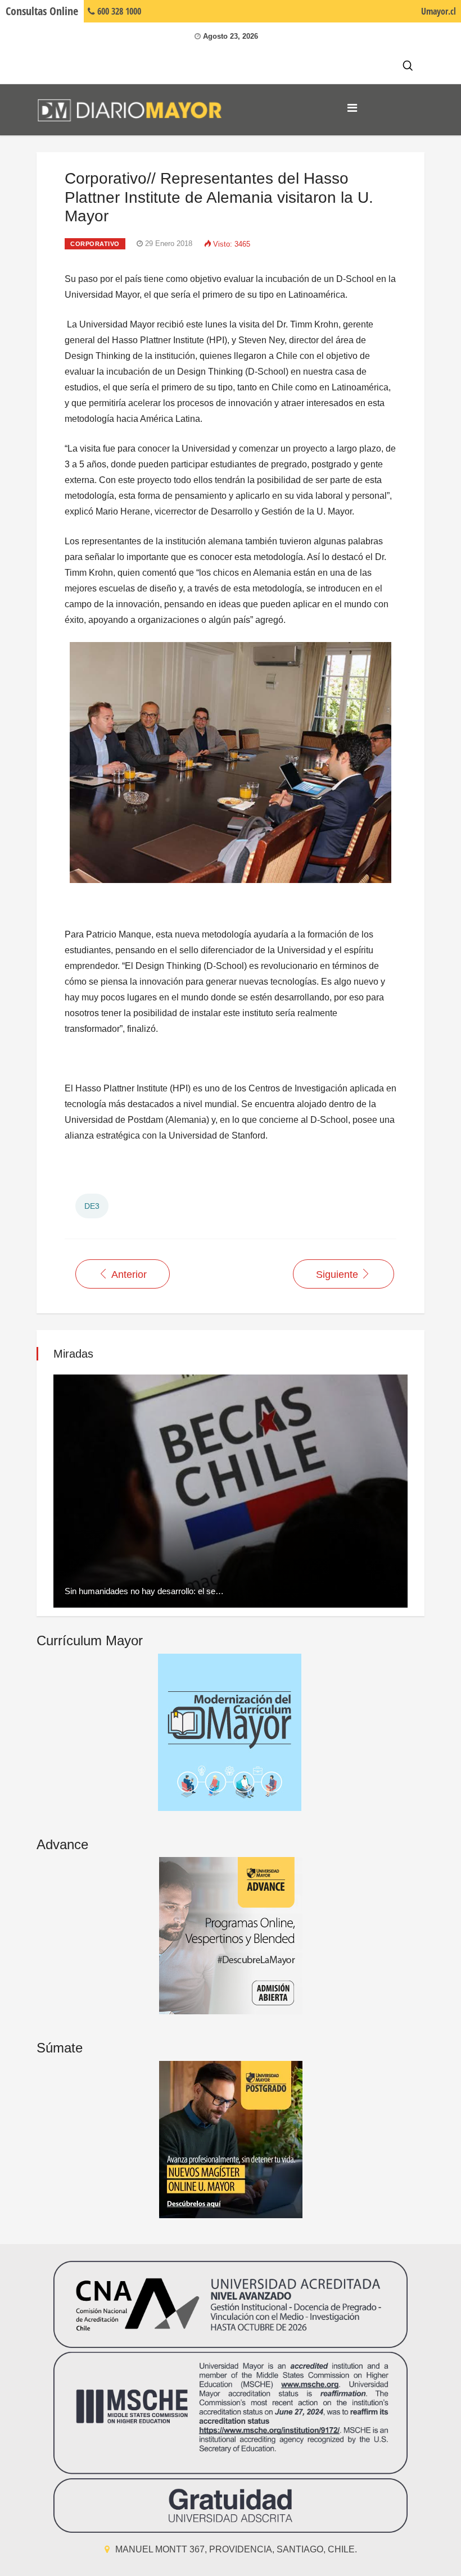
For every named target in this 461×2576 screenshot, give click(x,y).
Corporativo (95, 244)
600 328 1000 (118, 11)
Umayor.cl (439, 11)
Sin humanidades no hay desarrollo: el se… (144, 1591)
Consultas (42, 11)
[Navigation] (352, 108)
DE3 (92, 1206)
